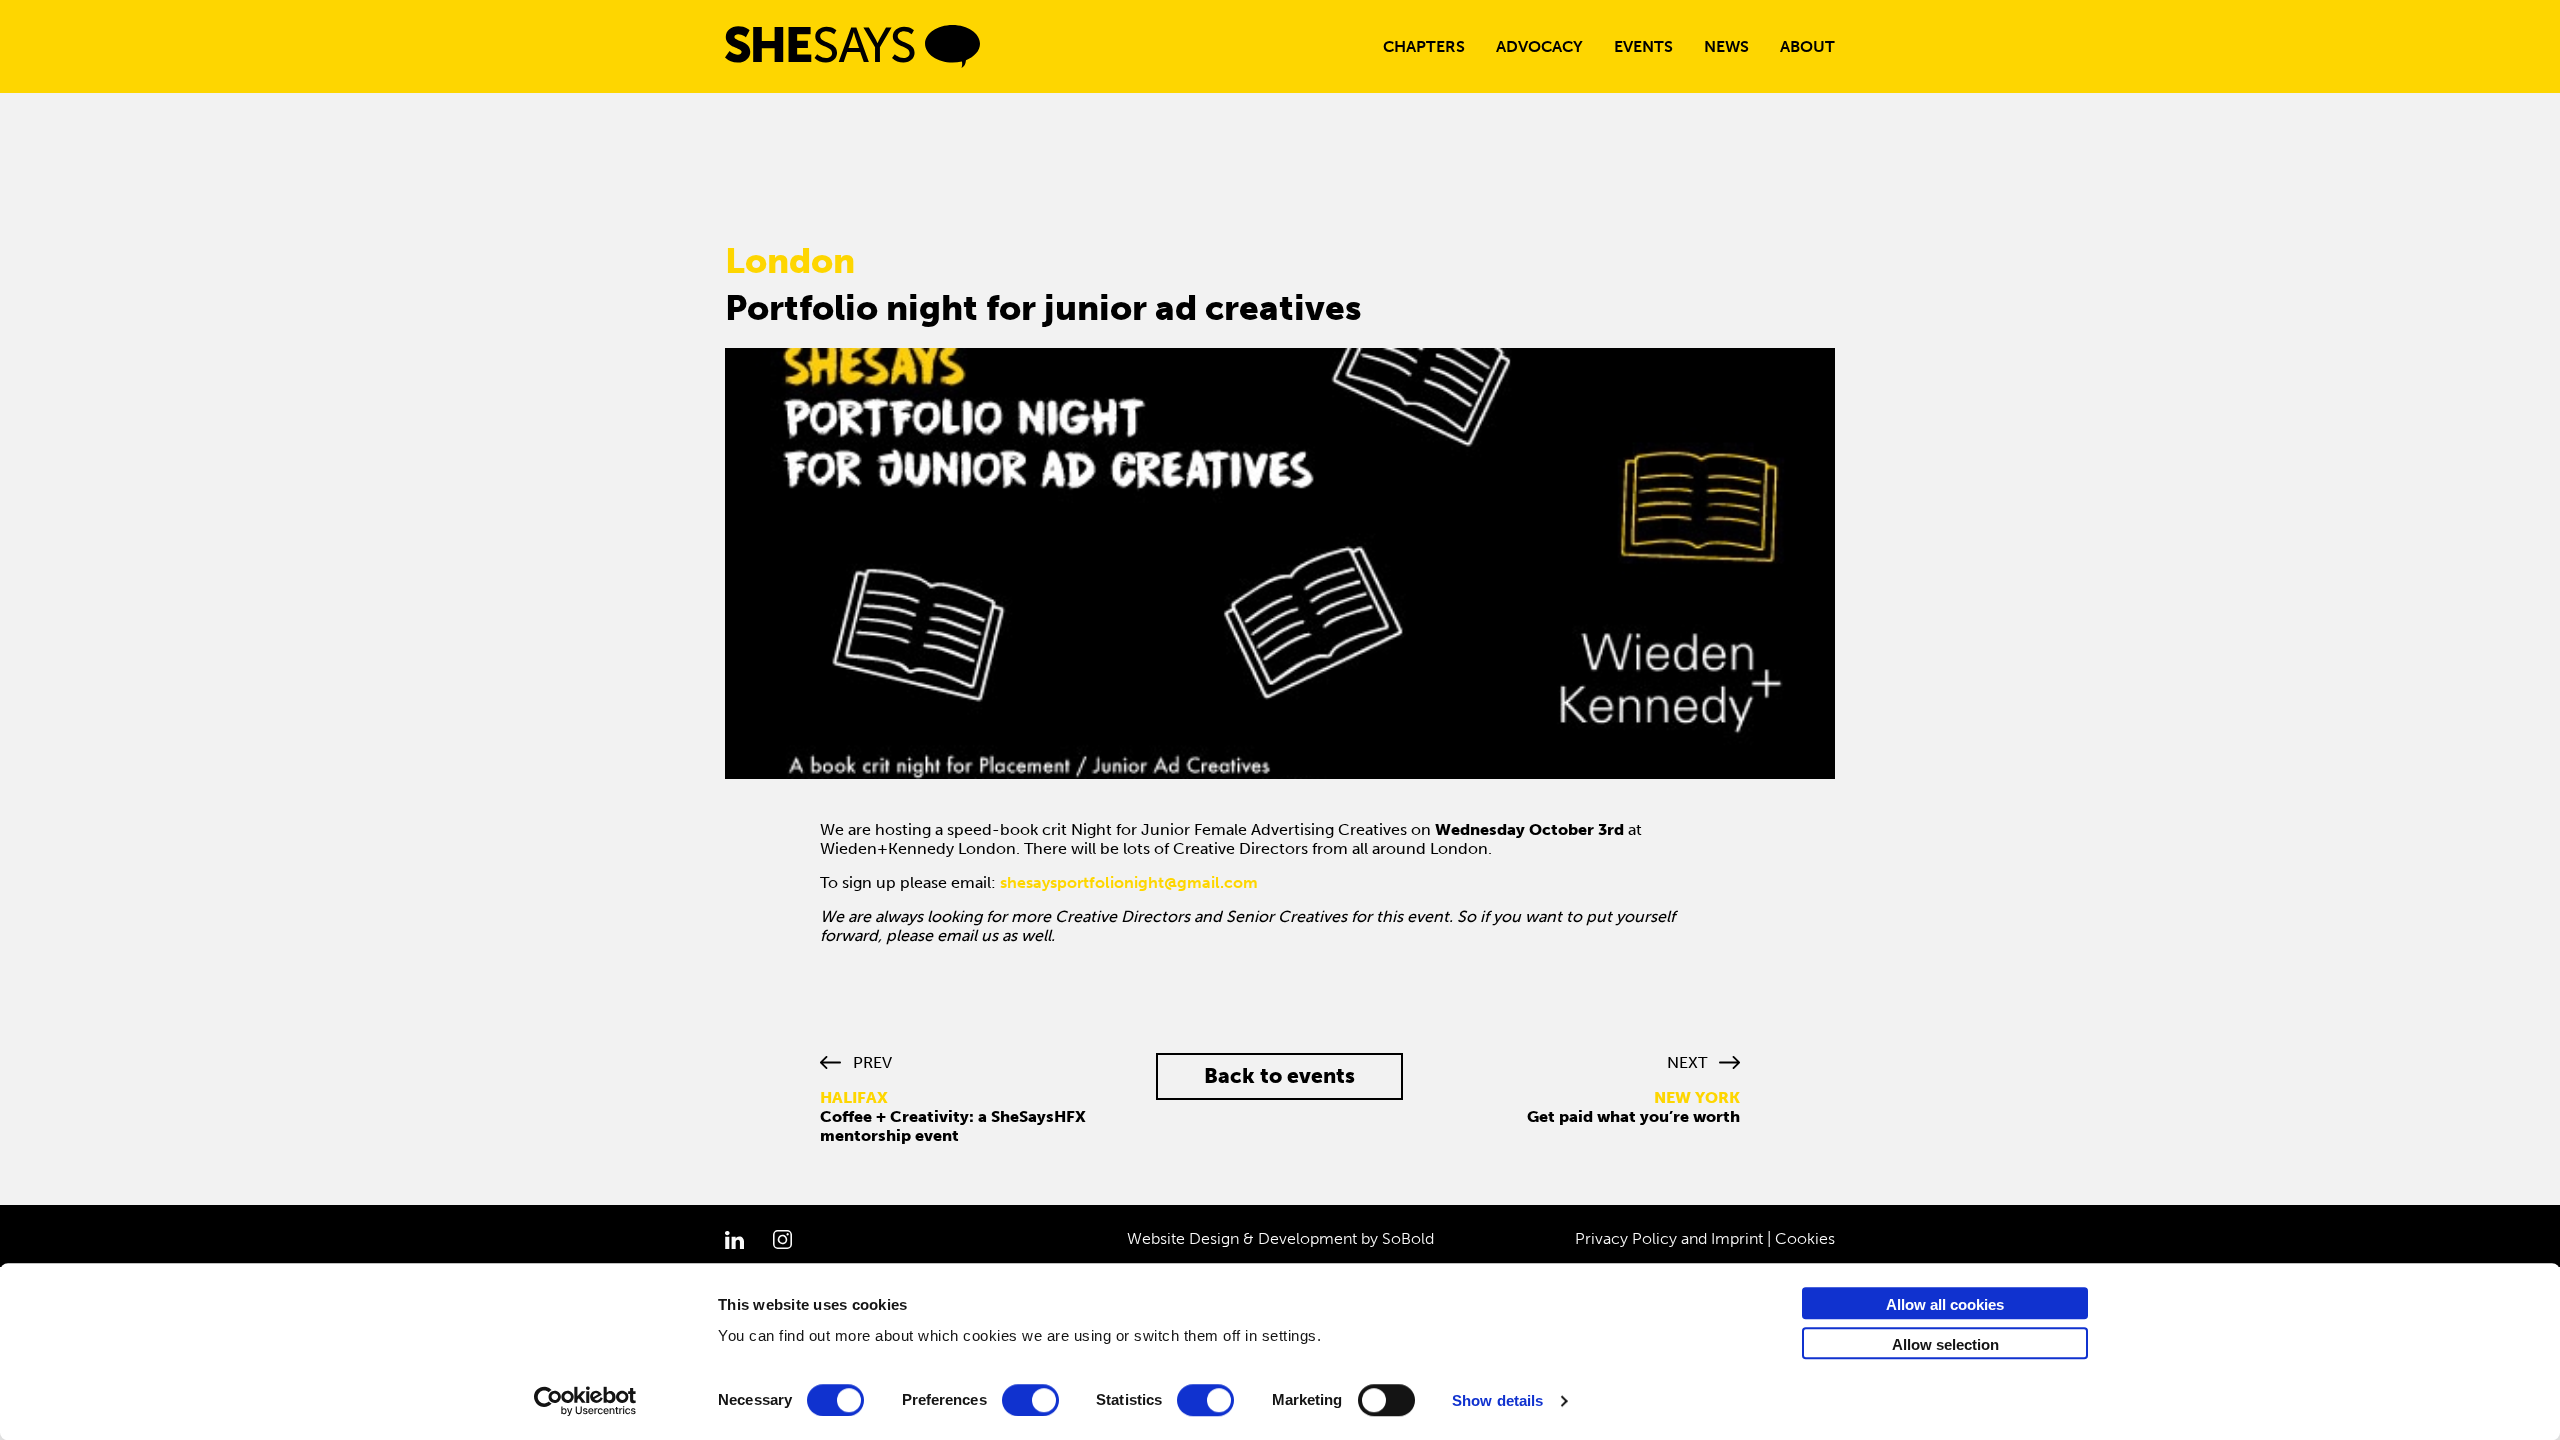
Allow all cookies (1945, 1304)
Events (1643, 46)
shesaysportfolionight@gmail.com (1129, 882)
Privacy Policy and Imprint (1669, 1238)
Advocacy (1539, 46)
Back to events (1279, 1075)
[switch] (1030, 1400)
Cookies (1805, 1238)
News (1726, 46)
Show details (1497, 1400)
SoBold (1408, 1238)
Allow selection (1945, 1344)
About (1807, 46)
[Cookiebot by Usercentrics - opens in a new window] (585, 1401)
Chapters (1424, 46)
